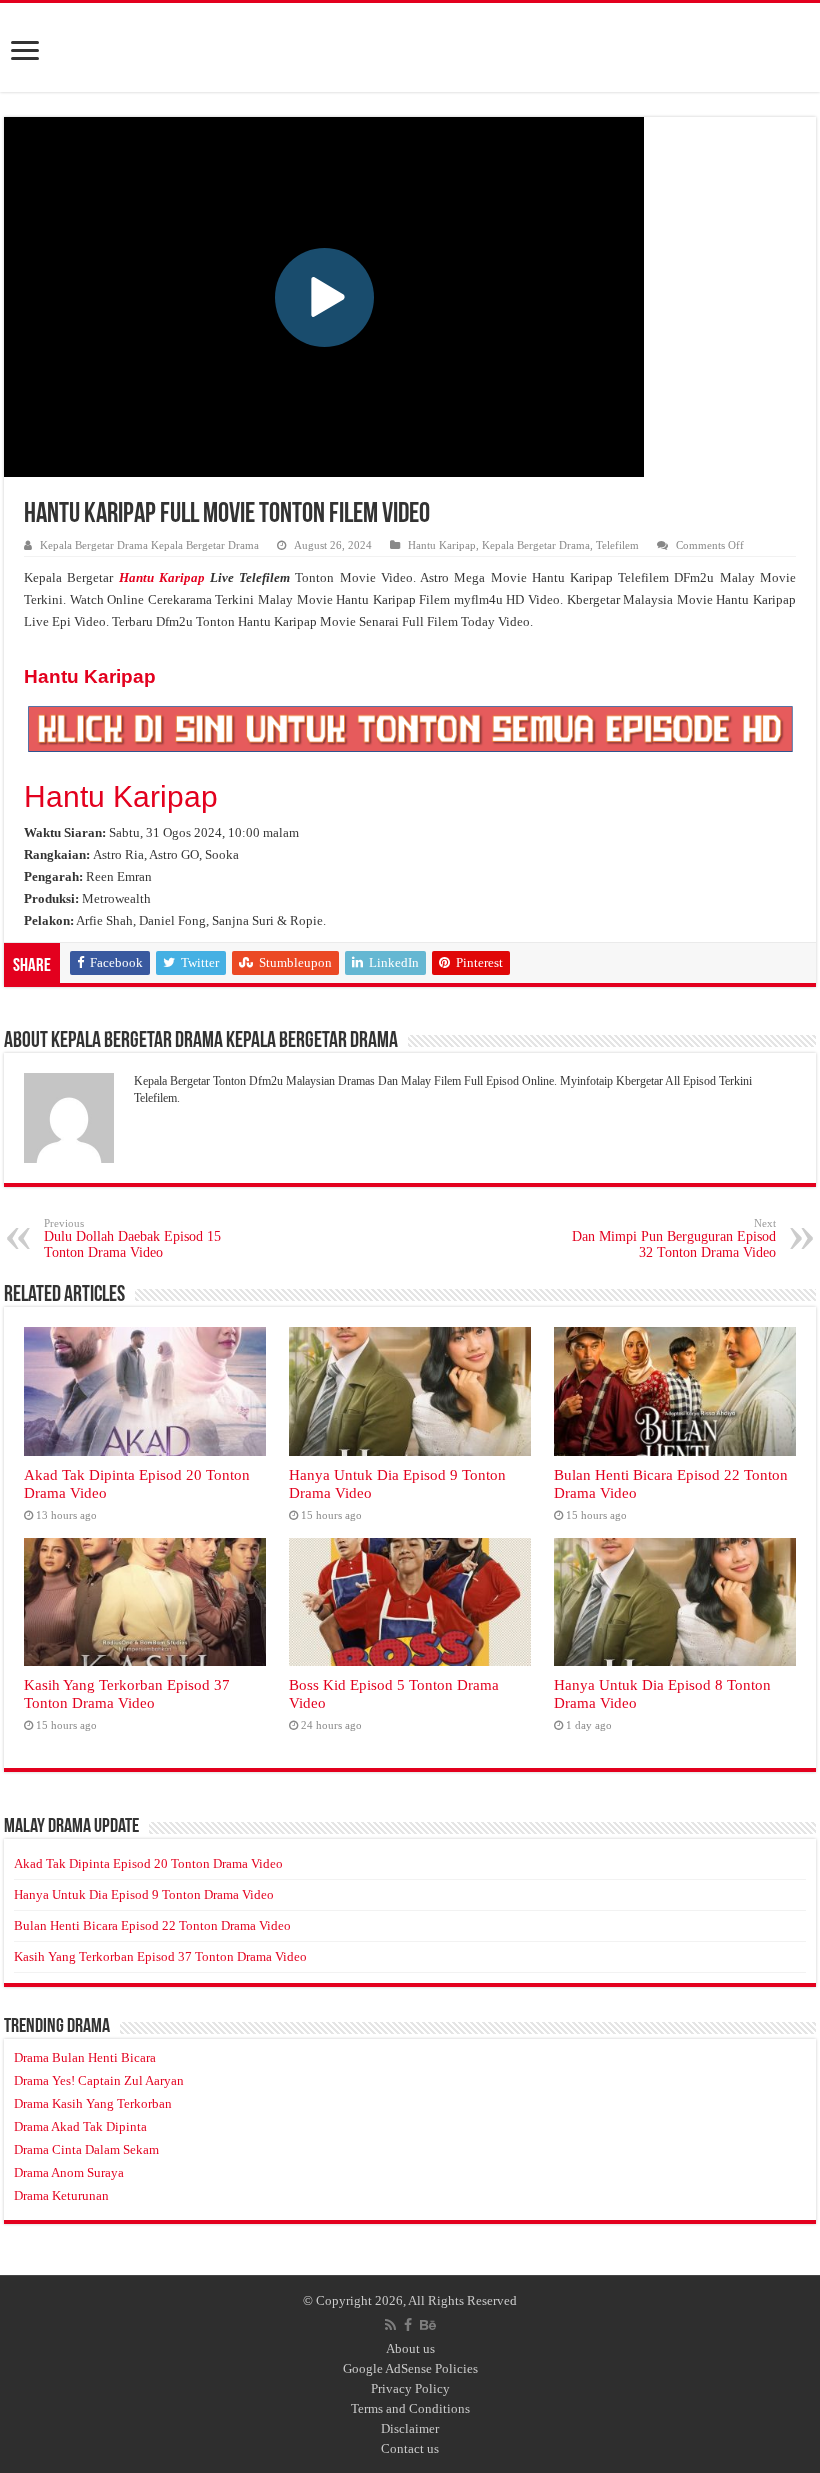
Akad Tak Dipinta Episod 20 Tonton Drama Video (148, 1863)
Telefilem (617, 545)
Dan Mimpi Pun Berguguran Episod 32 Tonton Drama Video (674, 1238)
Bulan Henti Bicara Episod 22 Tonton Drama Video (152, 1925)
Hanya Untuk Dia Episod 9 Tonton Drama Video (144, 1894)
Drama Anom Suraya (69, 2172)
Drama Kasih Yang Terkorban (93, 2103)
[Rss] (390, 2325)
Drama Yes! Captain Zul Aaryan (99, 2080)
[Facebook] (408, 2325)
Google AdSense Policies (410, 2368)
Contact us (410, 2448)
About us (410, 2348)
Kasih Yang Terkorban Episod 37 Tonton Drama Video (127, 1693)
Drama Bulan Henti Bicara (85, 2057)
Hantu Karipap (442, 545)
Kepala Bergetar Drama (536, 545)
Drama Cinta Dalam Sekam (86, 2149)
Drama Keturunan (61, 2195)
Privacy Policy (410, 2388)
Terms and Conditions (410, 2408)
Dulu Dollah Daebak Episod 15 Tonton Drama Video (132, 1238)
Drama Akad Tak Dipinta (80, 2126)
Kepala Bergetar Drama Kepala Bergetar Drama (149, 545)
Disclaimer (410, 2428)
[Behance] (428, 2325)
